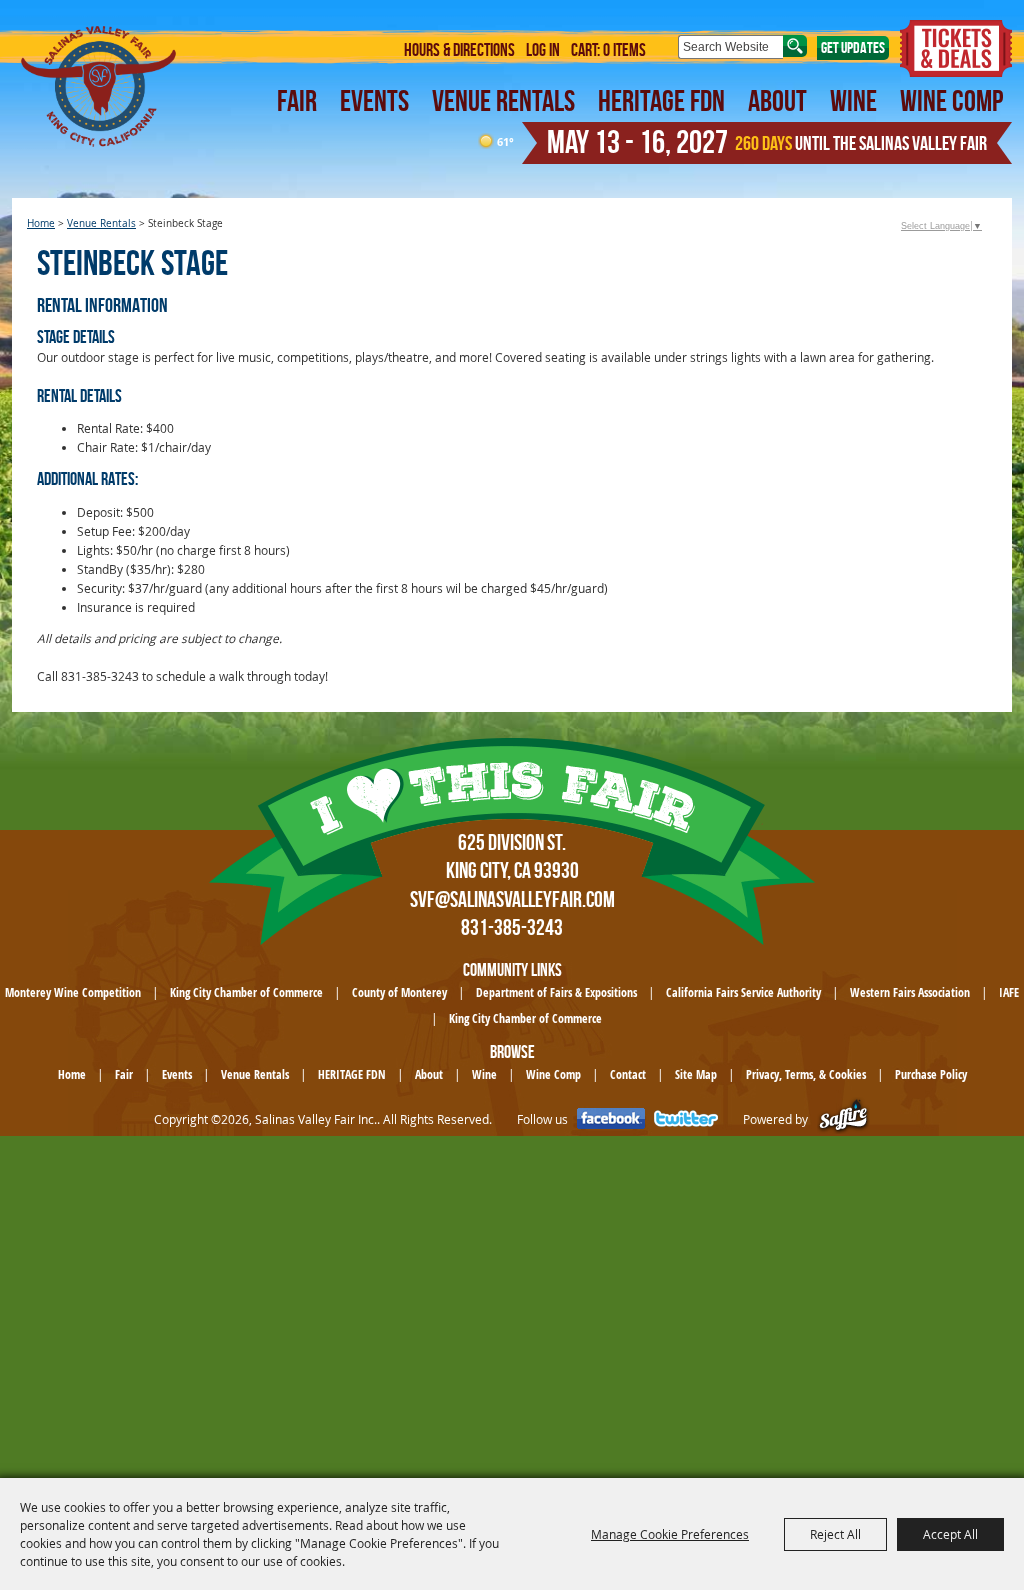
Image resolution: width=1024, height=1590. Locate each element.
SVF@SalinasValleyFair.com (512, 899)
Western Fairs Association (910, 992)
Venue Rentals (503, 100)
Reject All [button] (835, 1534)
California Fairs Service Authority (743, 992)
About (777, 100)
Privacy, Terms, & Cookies (806, 1074)
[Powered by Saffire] (843, 1119)
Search (795, 46)
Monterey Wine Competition (73, 992)
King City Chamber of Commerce (246, 992)
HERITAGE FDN (661, 100)
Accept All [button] (950, 1534)
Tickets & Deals (956, 48)
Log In (543, 50)
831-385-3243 (512, 927)
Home (41, 223)
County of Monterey (399, 992)
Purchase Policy (931, 1074)
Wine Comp (951, 100)
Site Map (696, 1074)
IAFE (1009, 992)
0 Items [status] (624, 50)
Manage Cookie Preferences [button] (670, 1534)
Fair (297, 100)
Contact (628, 1074)
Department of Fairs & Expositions (556, 992)
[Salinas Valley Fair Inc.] (100, 86)
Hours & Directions (459, 50)
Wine (853, 100)
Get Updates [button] (853, 47)
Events (374, 100)
